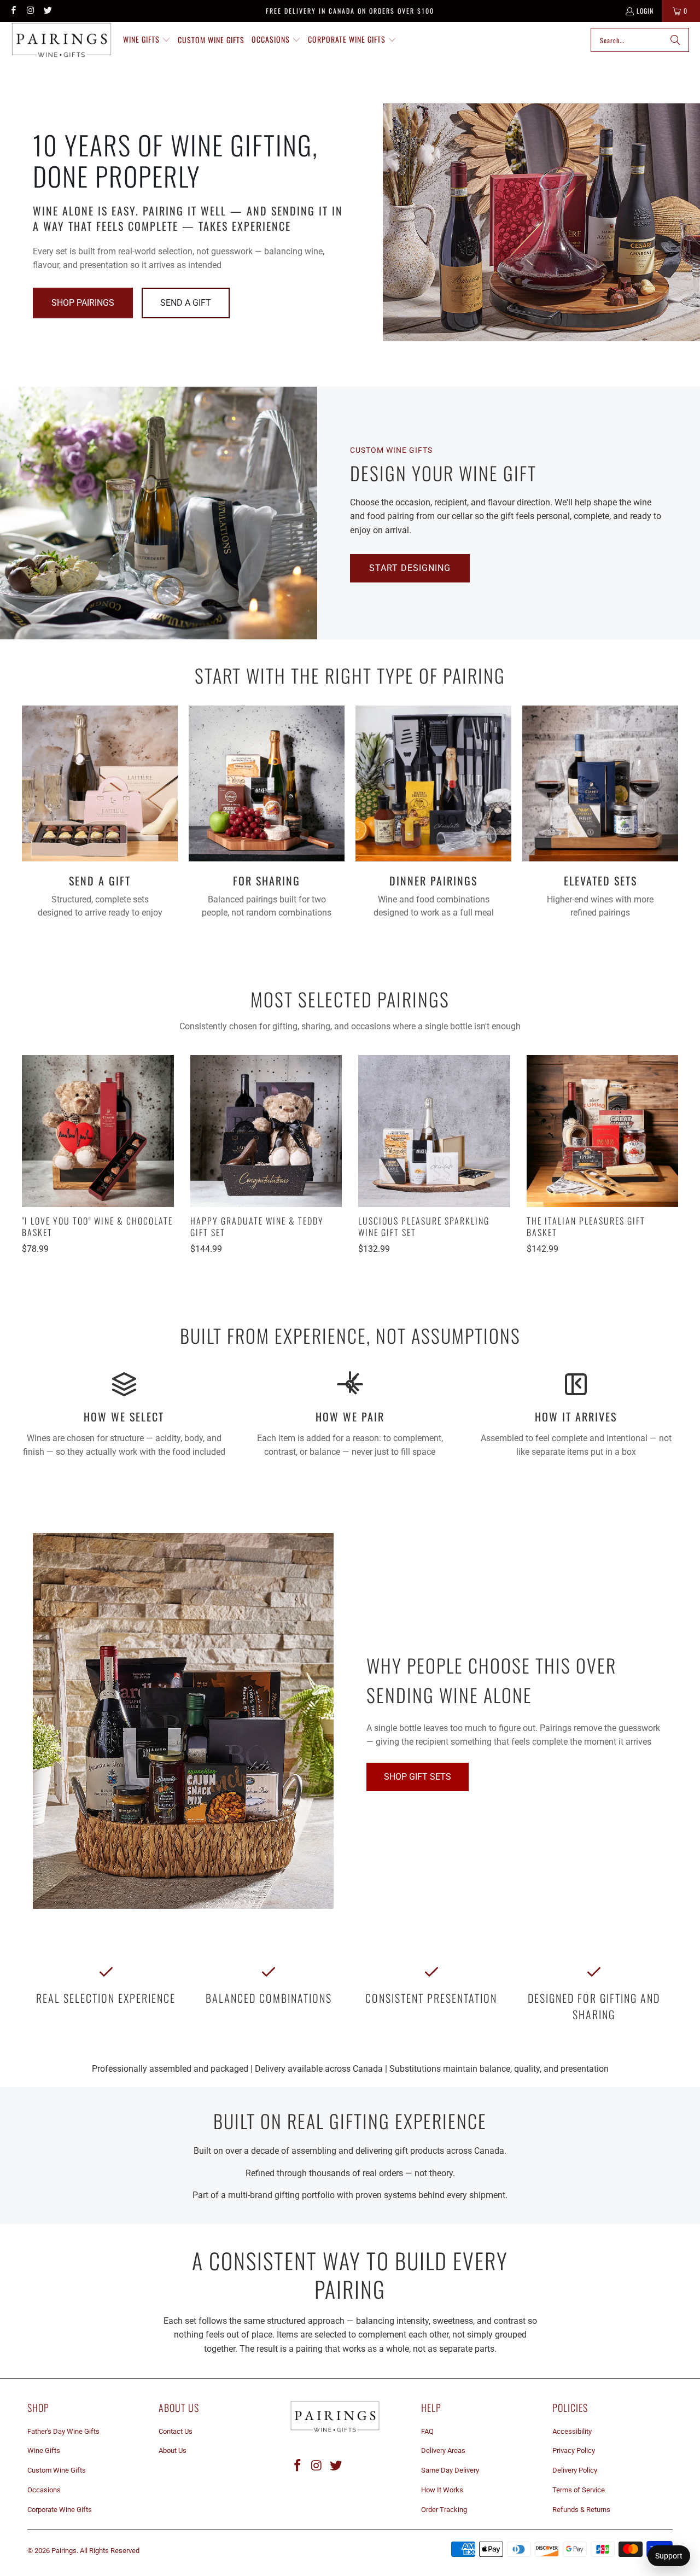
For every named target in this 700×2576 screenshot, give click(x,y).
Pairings (64, 2551)
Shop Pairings (83, 303)
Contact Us (176, 2431)
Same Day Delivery (450, 2470)
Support (669, 2556)
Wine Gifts (44, 2450)
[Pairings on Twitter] (47, 11)
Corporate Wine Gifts (60, 2510)
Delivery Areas (443, 2450)
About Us (173, 2450)
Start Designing (410, 568)
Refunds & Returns (581, 2510)
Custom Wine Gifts (57, 2470)
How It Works (442, 2490)
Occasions (44, 2490)
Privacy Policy (574, 2450)
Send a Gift (186, 303)
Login (645, 11)
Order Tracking (444, 2510)
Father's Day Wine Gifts (63, 2431)
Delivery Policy (575, 2470)
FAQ (427, 2431)
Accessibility (572, 2431)
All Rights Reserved (110, 2551)
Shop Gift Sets (418, 1777)
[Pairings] (62, 40)
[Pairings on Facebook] (13, 11)
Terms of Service (579, 2490)
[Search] (675, 40)
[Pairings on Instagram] (30, 11)
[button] (147, 40)
